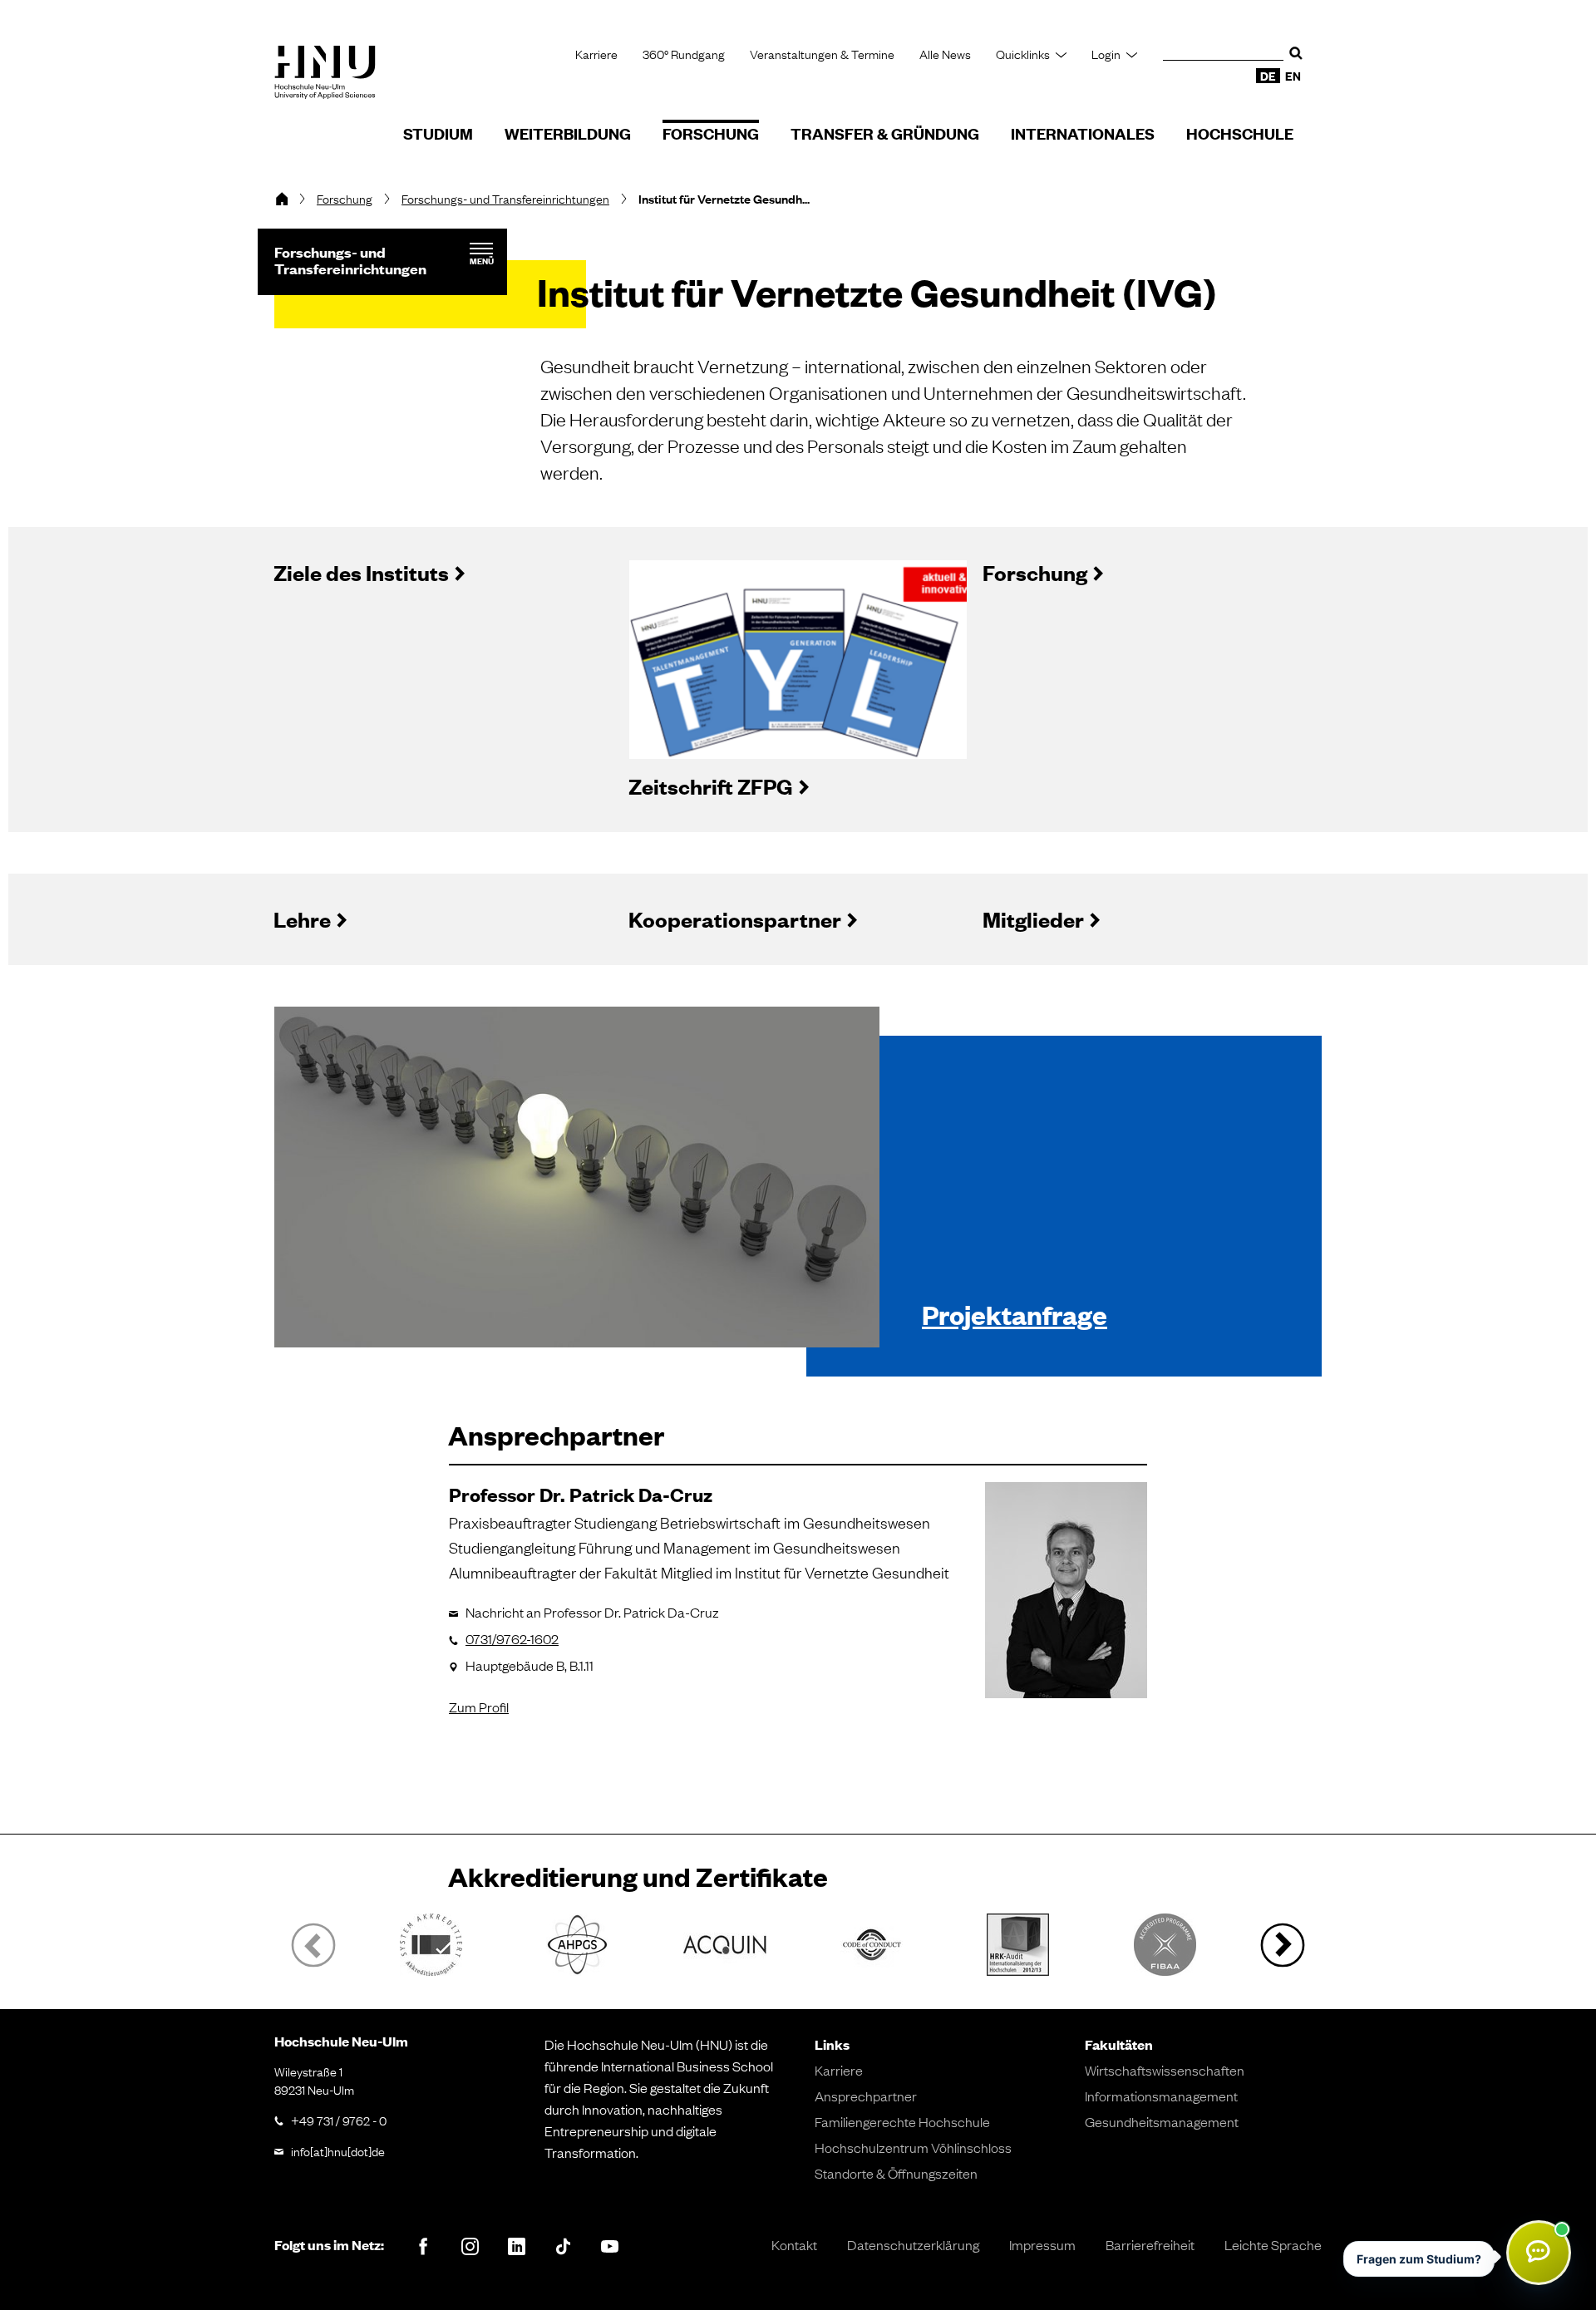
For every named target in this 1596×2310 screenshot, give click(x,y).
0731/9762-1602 (512, 1638)
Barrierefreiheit (1150, 2244)
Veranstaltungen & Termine (822, 54)
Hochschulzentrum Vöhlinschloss (913, 2147)
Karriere (596, 54)
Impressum (1042, 2244)
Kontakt (794, 2244)
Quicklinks (1023, 54)
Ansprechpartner (866, 2096)
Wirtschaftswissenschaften (1165, 2070)
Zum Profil (479, 1706)
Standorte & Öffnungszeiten (896, 2173)
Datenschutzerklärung (913, 2244)
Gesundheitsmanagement (1162, 2121)
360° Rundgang (684, 54)
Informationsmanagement (1161, 2096)
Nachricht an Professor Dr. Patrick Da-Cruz (592, 1612)
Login (1106, 54)
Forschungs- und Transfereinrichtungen (505, 198)
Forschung (711, 133)
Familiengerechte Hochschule (902, 2121)
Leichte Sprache (1273, 2244)
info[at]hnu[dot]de (338, 2150)
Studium (438, 133)
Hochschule (1240, 133)
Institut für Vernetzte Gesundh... (724, 199)
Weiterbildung (568, 133)
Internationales (1083, 133)
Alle (945, 54)
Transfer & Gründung (885, 133)
